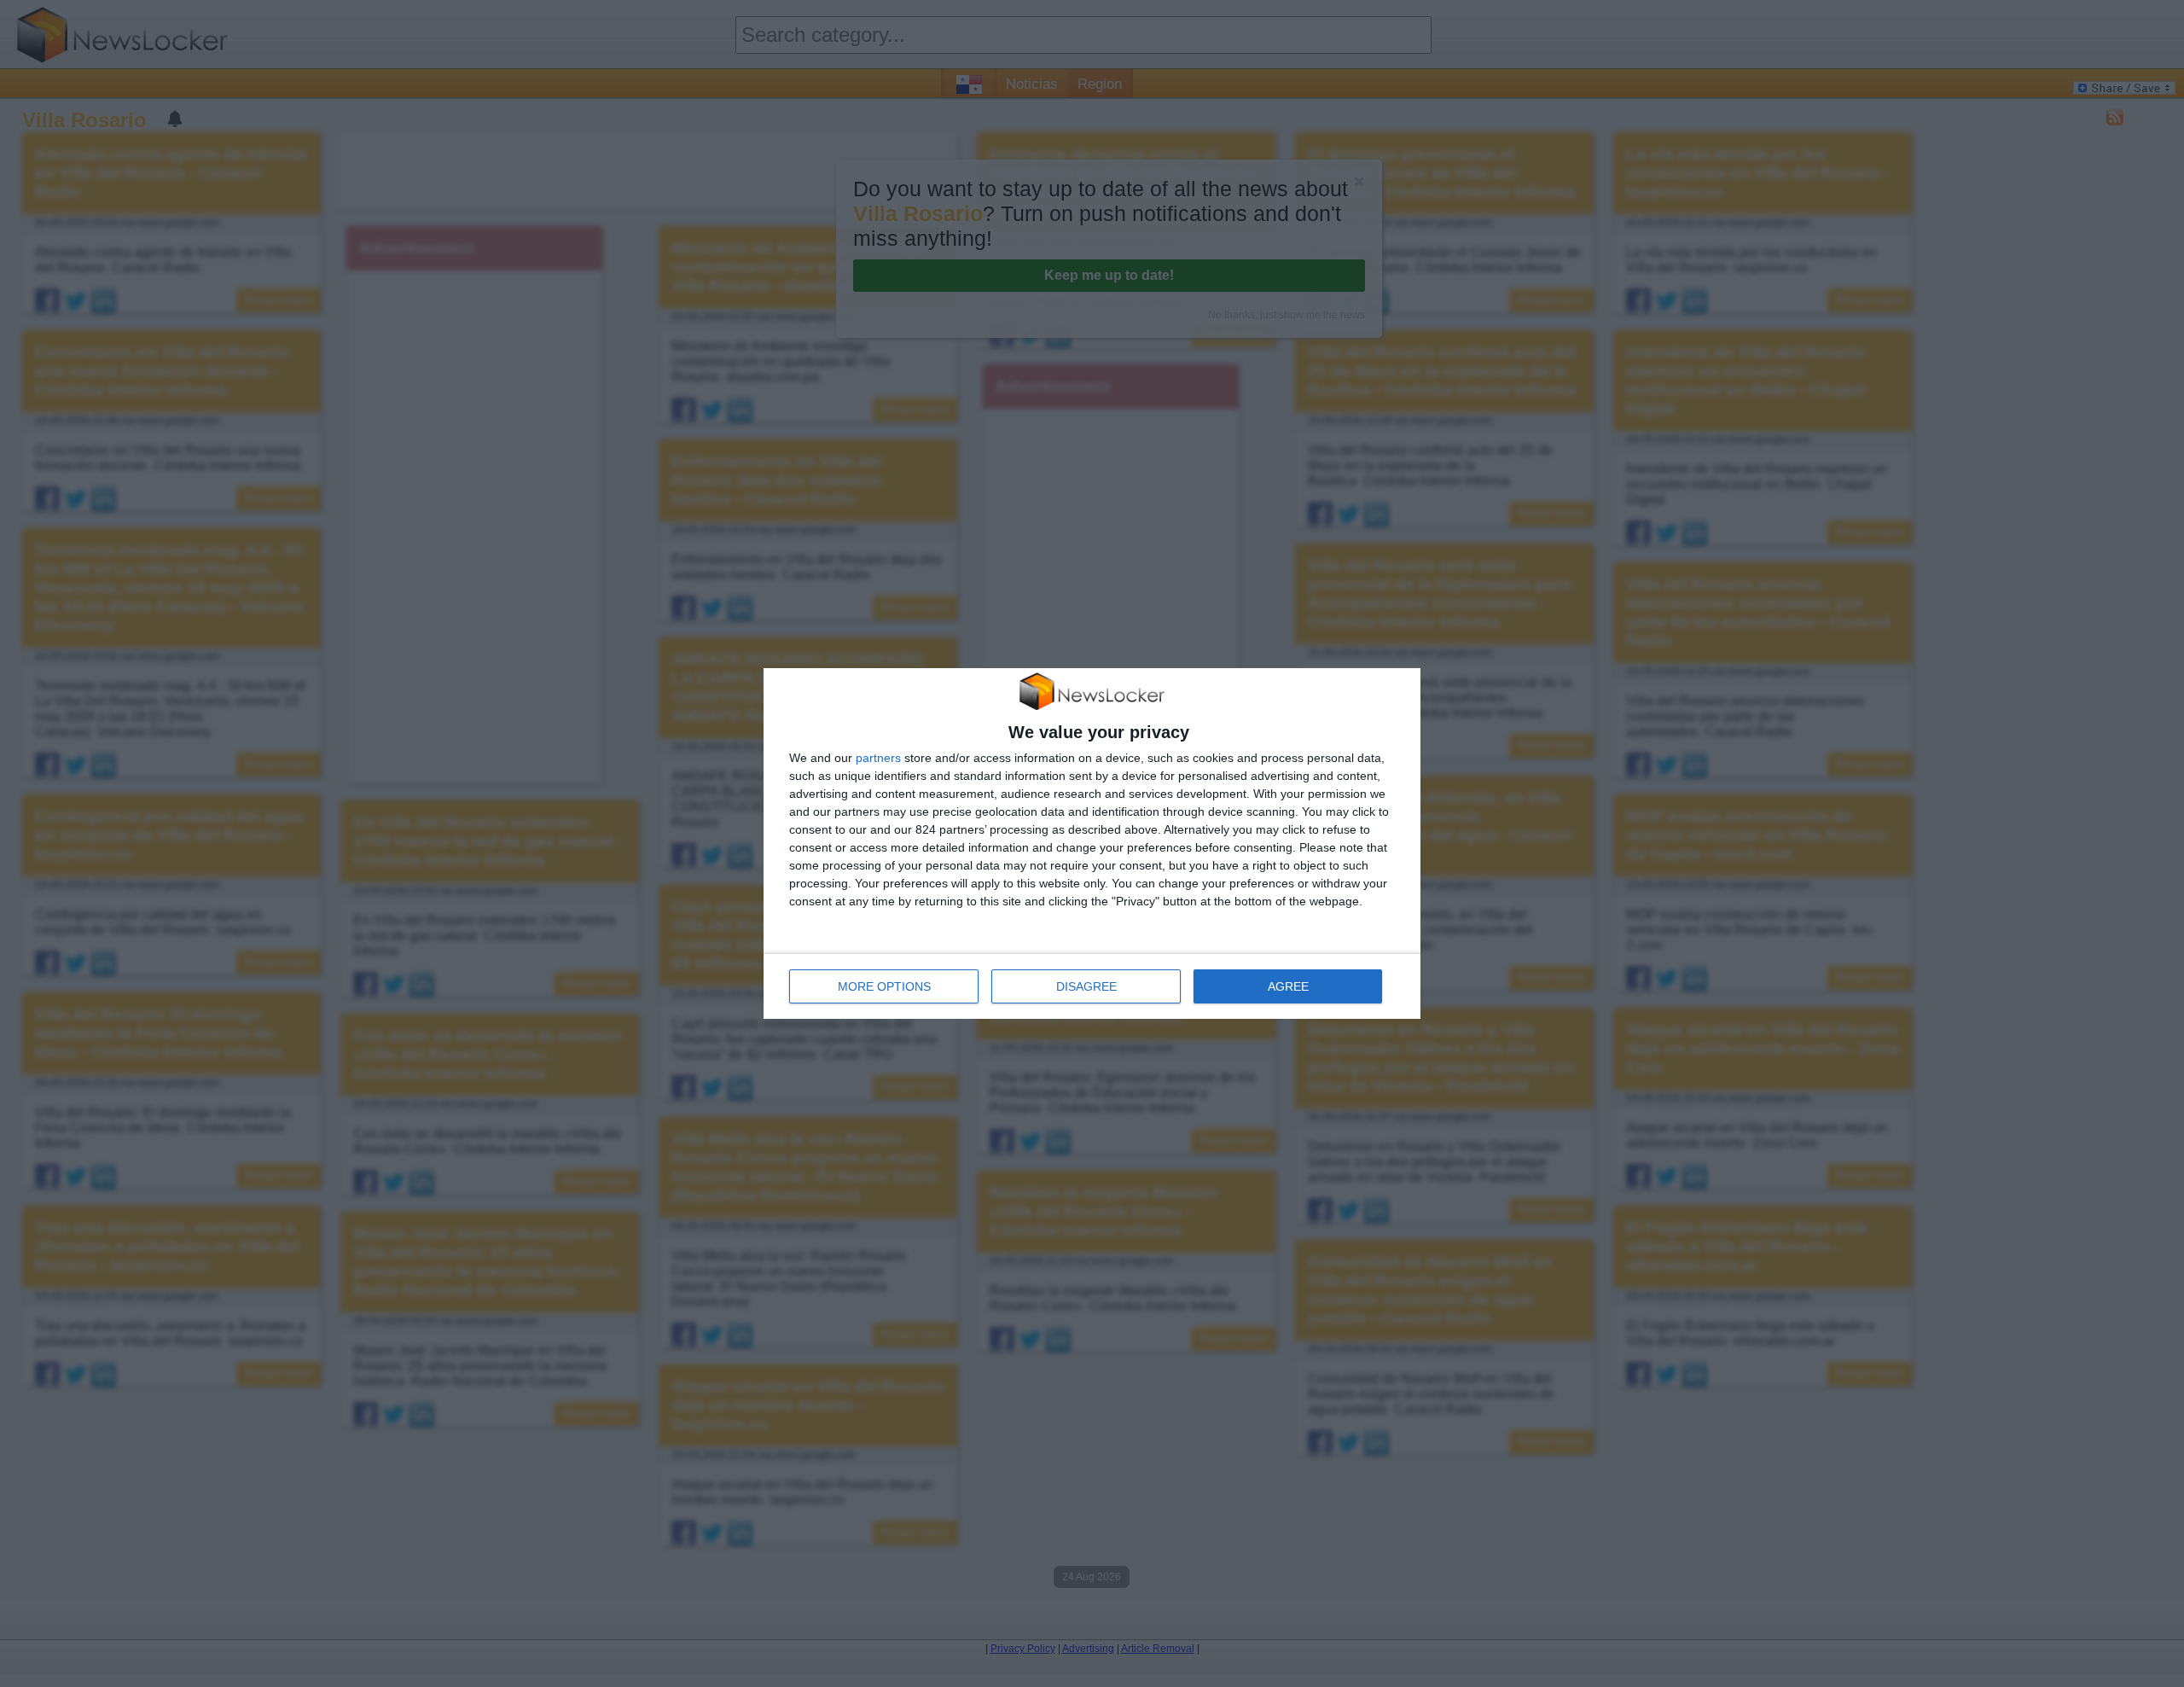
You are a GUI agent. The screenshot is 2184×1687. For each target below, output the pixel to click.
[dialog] (1092, 844)
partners (878, 758)
